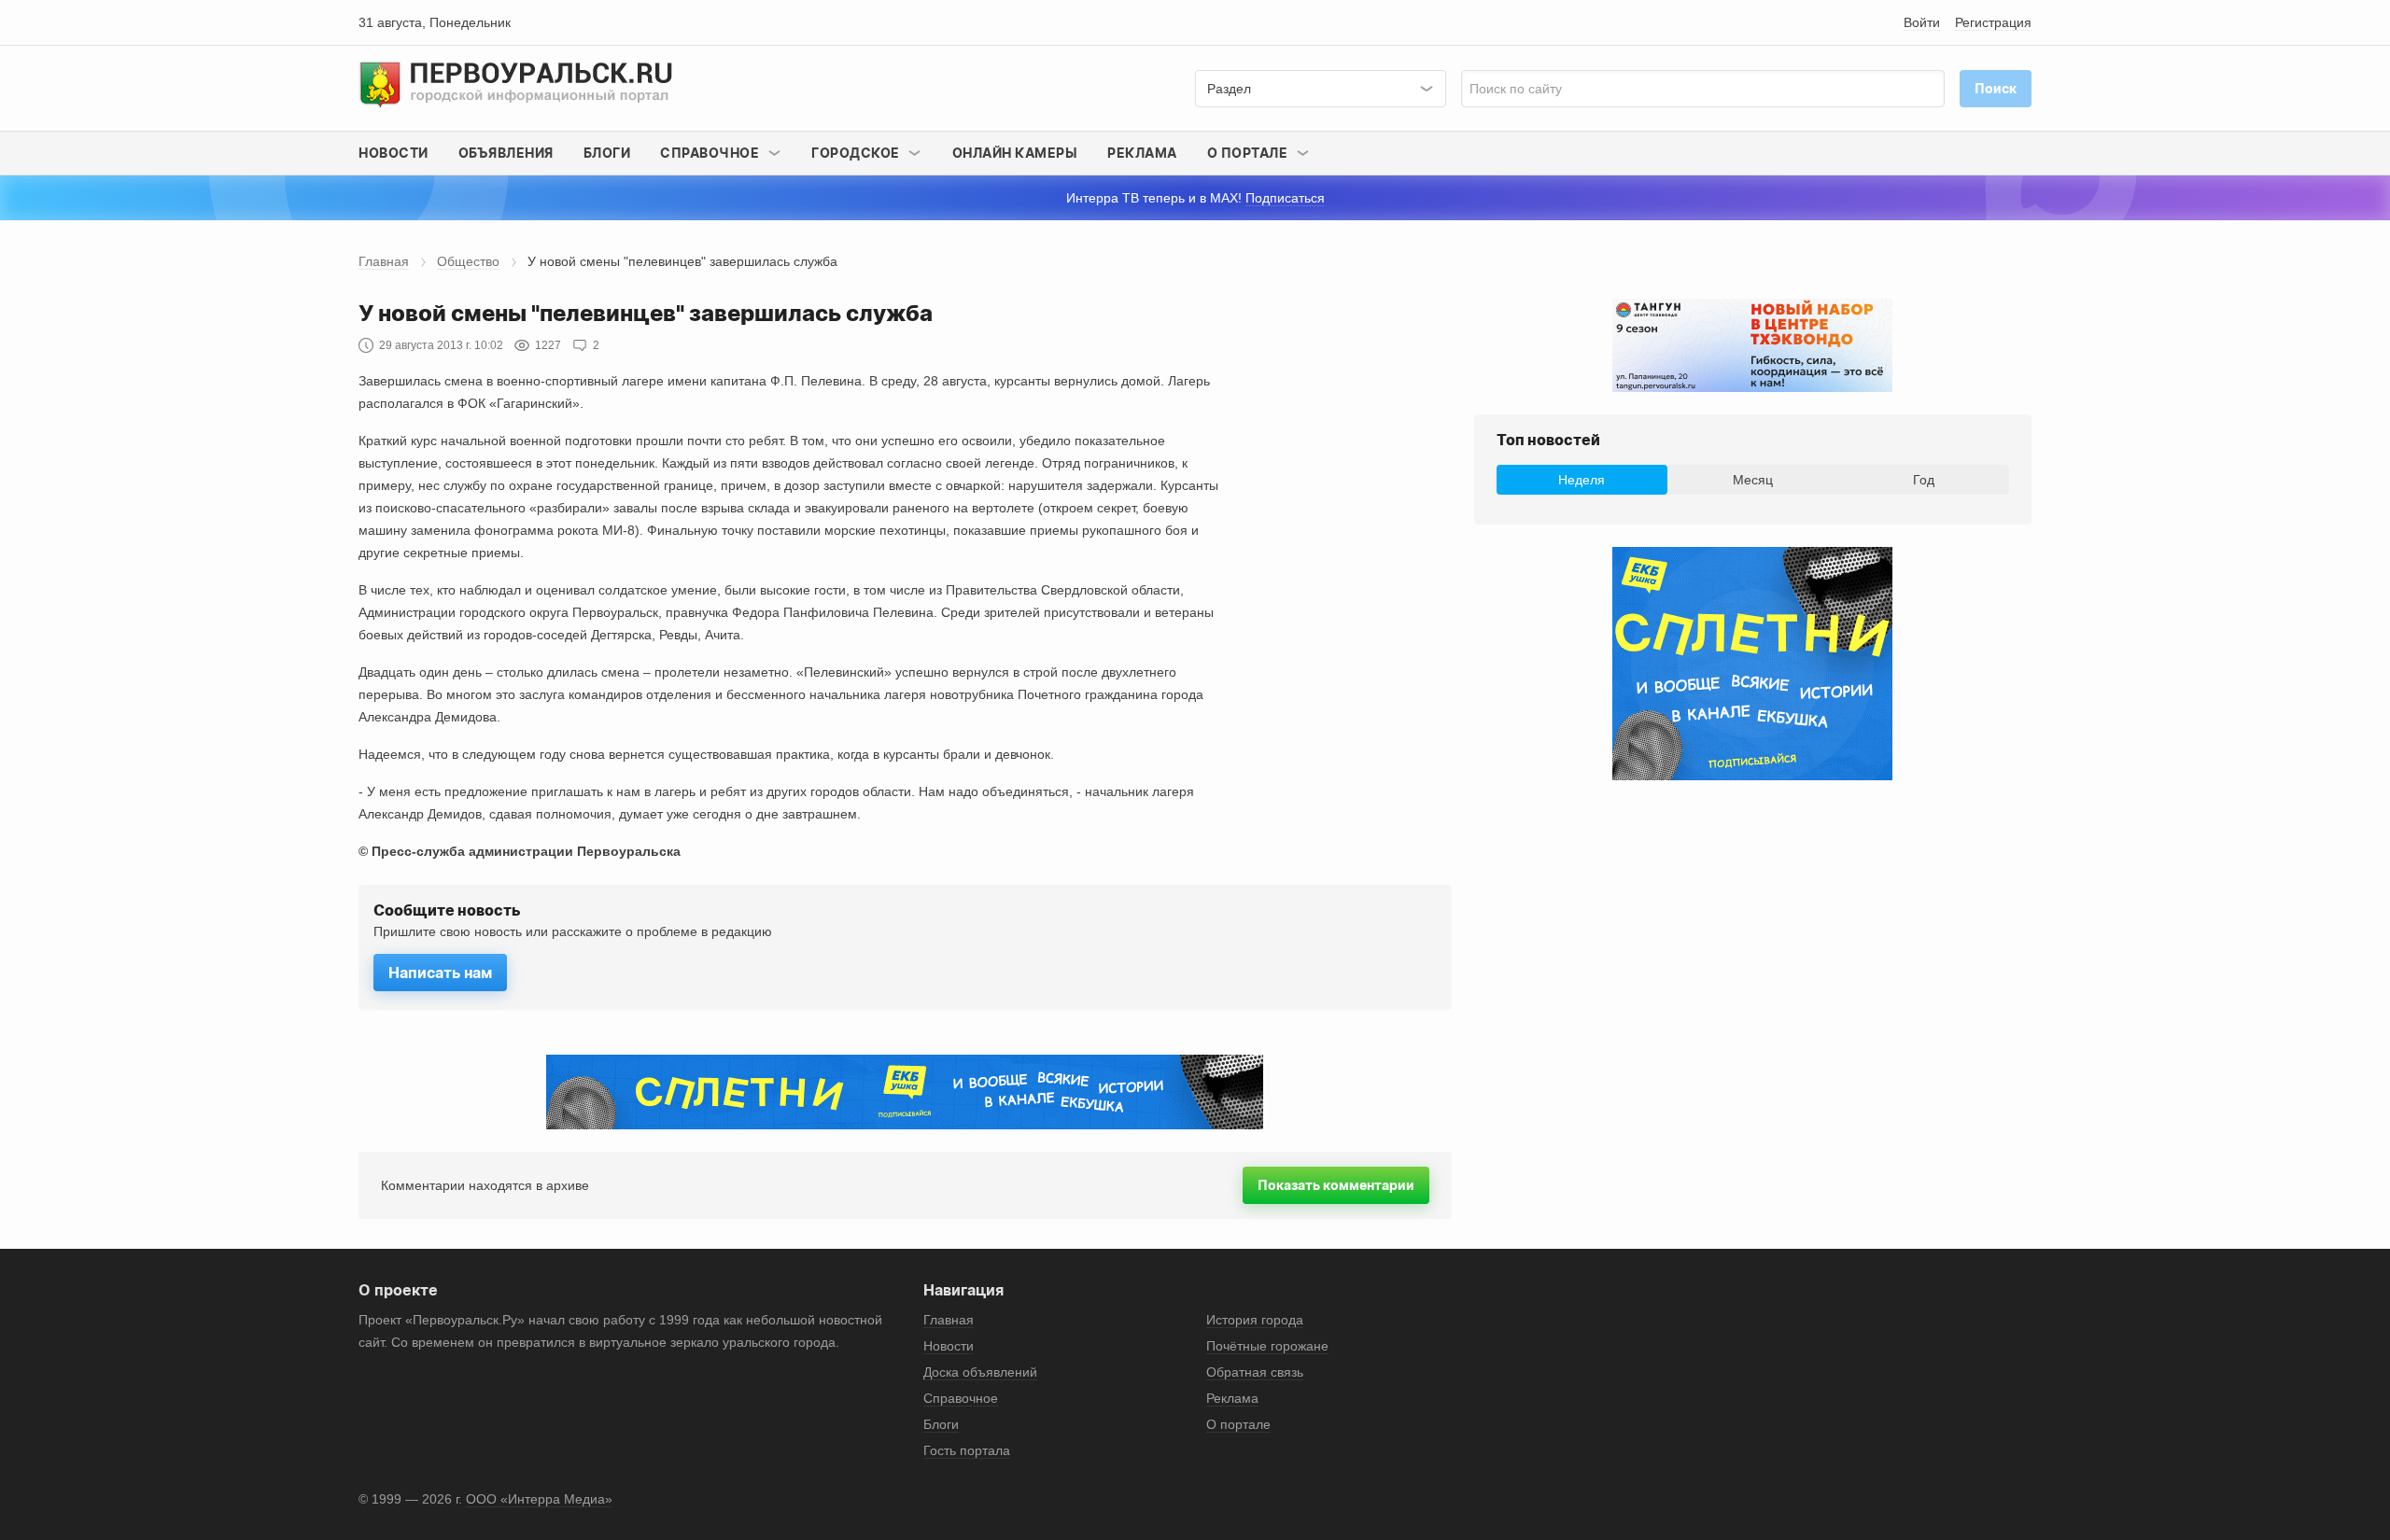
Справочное (961, 1398)
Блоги (607, 153)
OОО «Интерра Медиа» (539, 1499)
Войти (1922, 22)
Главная (384, 261)
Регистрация (1993, 22)
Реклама (1142, 153)
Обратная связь (1255, 1372)
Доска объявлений (980, 1372)
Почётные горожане (1267, 1346)
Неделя (1582, 480)
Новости (394, 153)
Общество (468, 261)
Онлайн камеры (1015, 153)
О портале (1238, 1424)
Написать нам (440, 973)
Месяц (1753, 480)
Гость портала (967, 1450)
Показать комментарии (1336, 1185)
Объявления (506, 153)
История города (1255, 1320)
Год (1924, 480)
